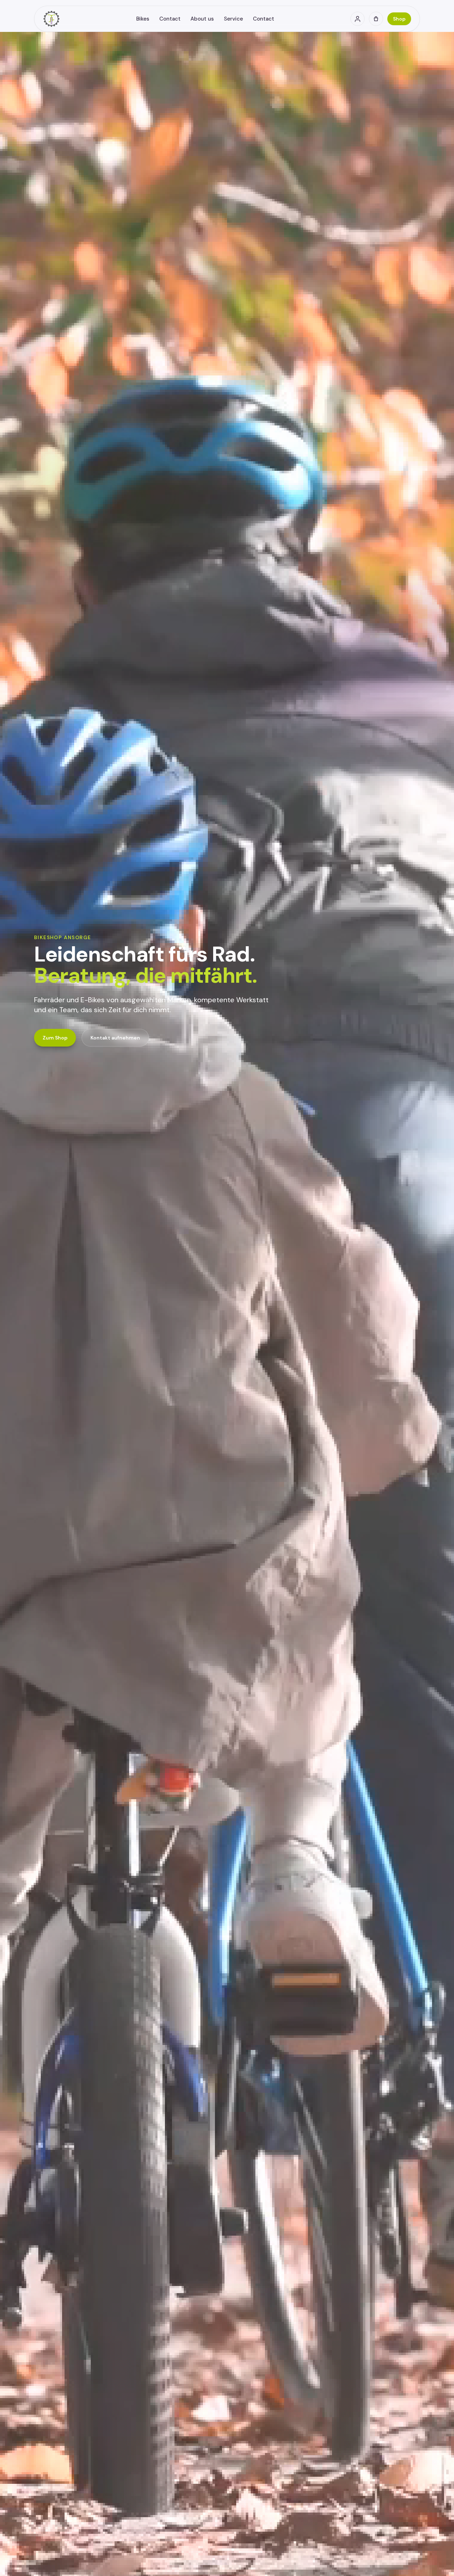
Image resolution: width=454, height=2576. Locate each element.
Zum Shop (55, 1038)
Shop (399, 19)
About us (202, 19)
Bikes (143, 19)
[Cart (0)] (376, 19)
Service (233, 19)
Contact (170, 19)
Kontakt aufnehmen (115, 1038)
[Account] (358, 19)
